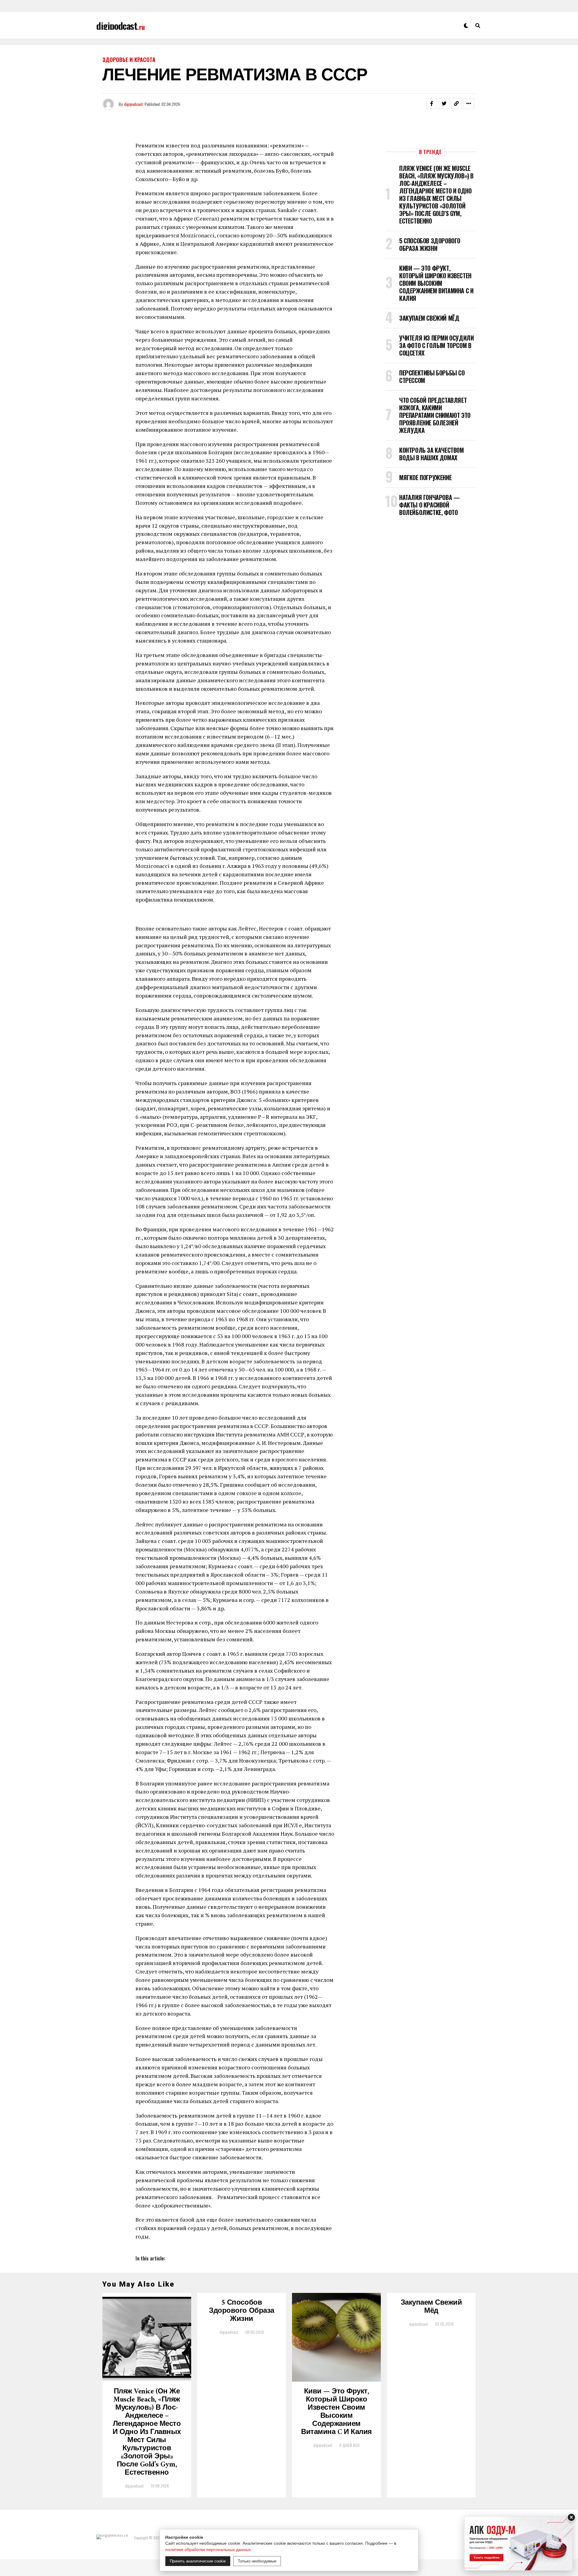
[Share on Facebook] (432, 103)
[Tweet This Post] (444, 103)
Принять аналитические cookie (198, 2561)
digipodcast (134, 104)
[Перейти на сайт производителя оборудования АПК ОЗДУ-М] (518, 2543)
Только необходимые (257, 2561)
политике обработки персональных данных (208, 2550)
